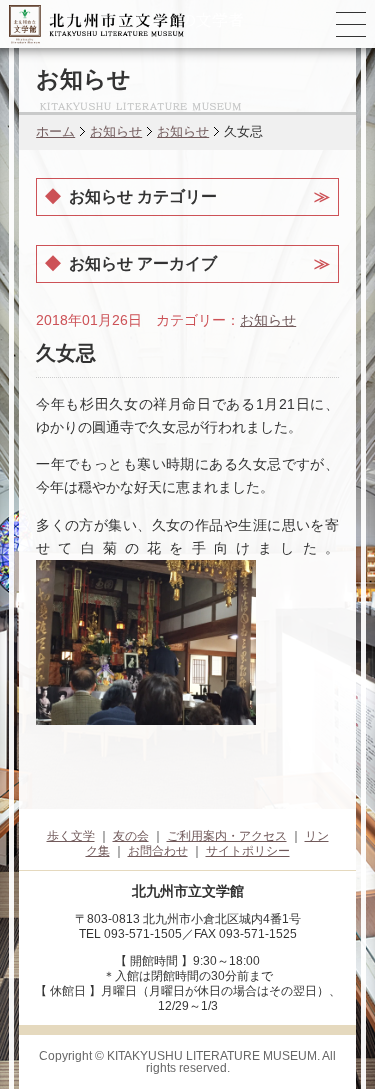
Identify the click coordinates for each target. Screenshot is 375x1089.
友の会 (131, 836)
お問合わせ (158, 851)
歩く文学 (71, 836)
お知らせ (116, 131)
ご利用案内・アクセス (227, 836)
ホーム (55, 131)
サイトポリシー (248, 851)
